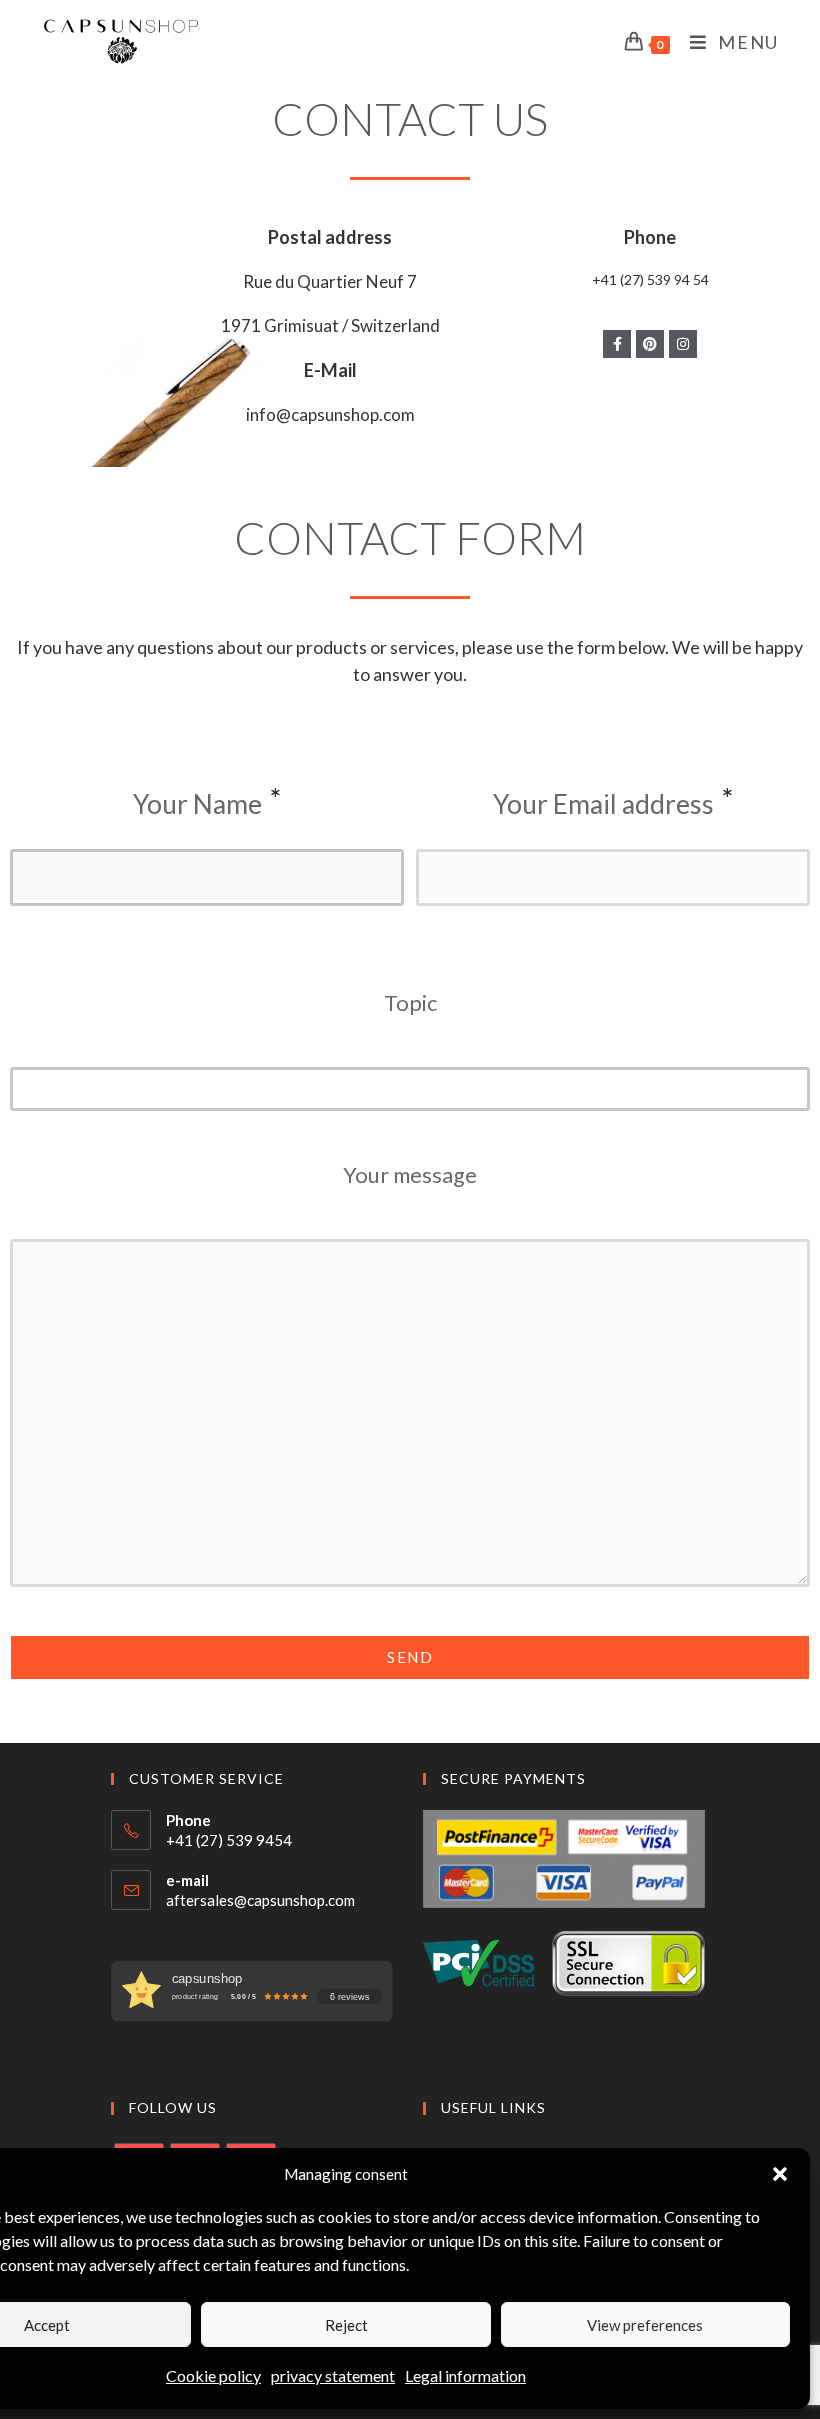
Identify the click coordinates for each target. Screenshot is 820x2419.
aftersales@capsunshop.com (260, 1900)
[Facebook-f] (617, 344)
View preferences (645, 2325)
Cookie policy (213, 2375)
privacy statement (333, 2375)
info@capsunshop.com (330, 414)
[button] (780, 2174)
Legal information (465, 2375)
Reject (346, 2325)
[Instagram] (683, 344)
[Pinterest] (650, 344)
